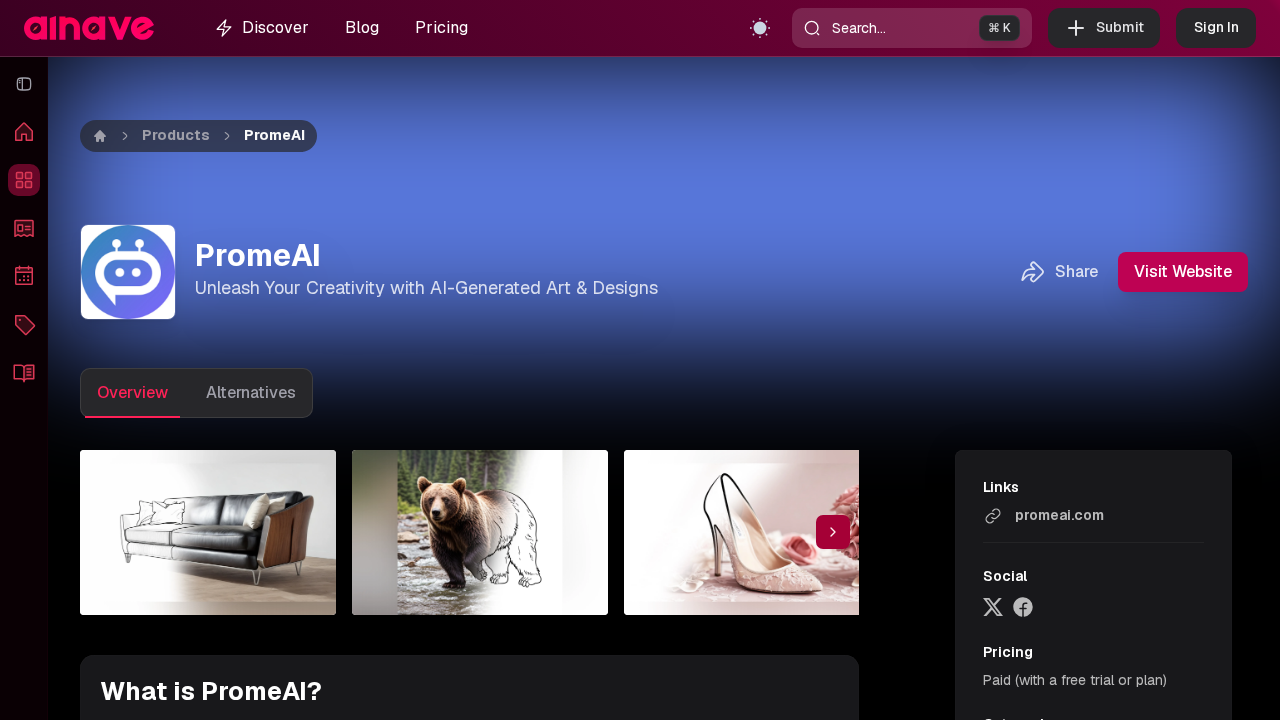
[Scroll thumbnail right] (833, 532)
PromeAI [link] (274, 135)
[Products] (24, 180)
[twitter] (993, 607)
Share (1076, 271)
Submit (1120, 27)
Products (176, 135)
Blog (362, 27)
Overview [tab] (132, 392)
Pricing (441, 27)
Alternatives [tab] (251, 392)
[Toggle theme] (760, 28)
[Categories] (24, 324)
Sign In (1216, 27)
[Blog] (24, 372)
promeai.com (1059, 515)
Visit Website (1183, 271)
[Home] (24, 132)
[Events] (24, 276)
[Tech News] (24, 228)
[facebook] (1023, 607)
